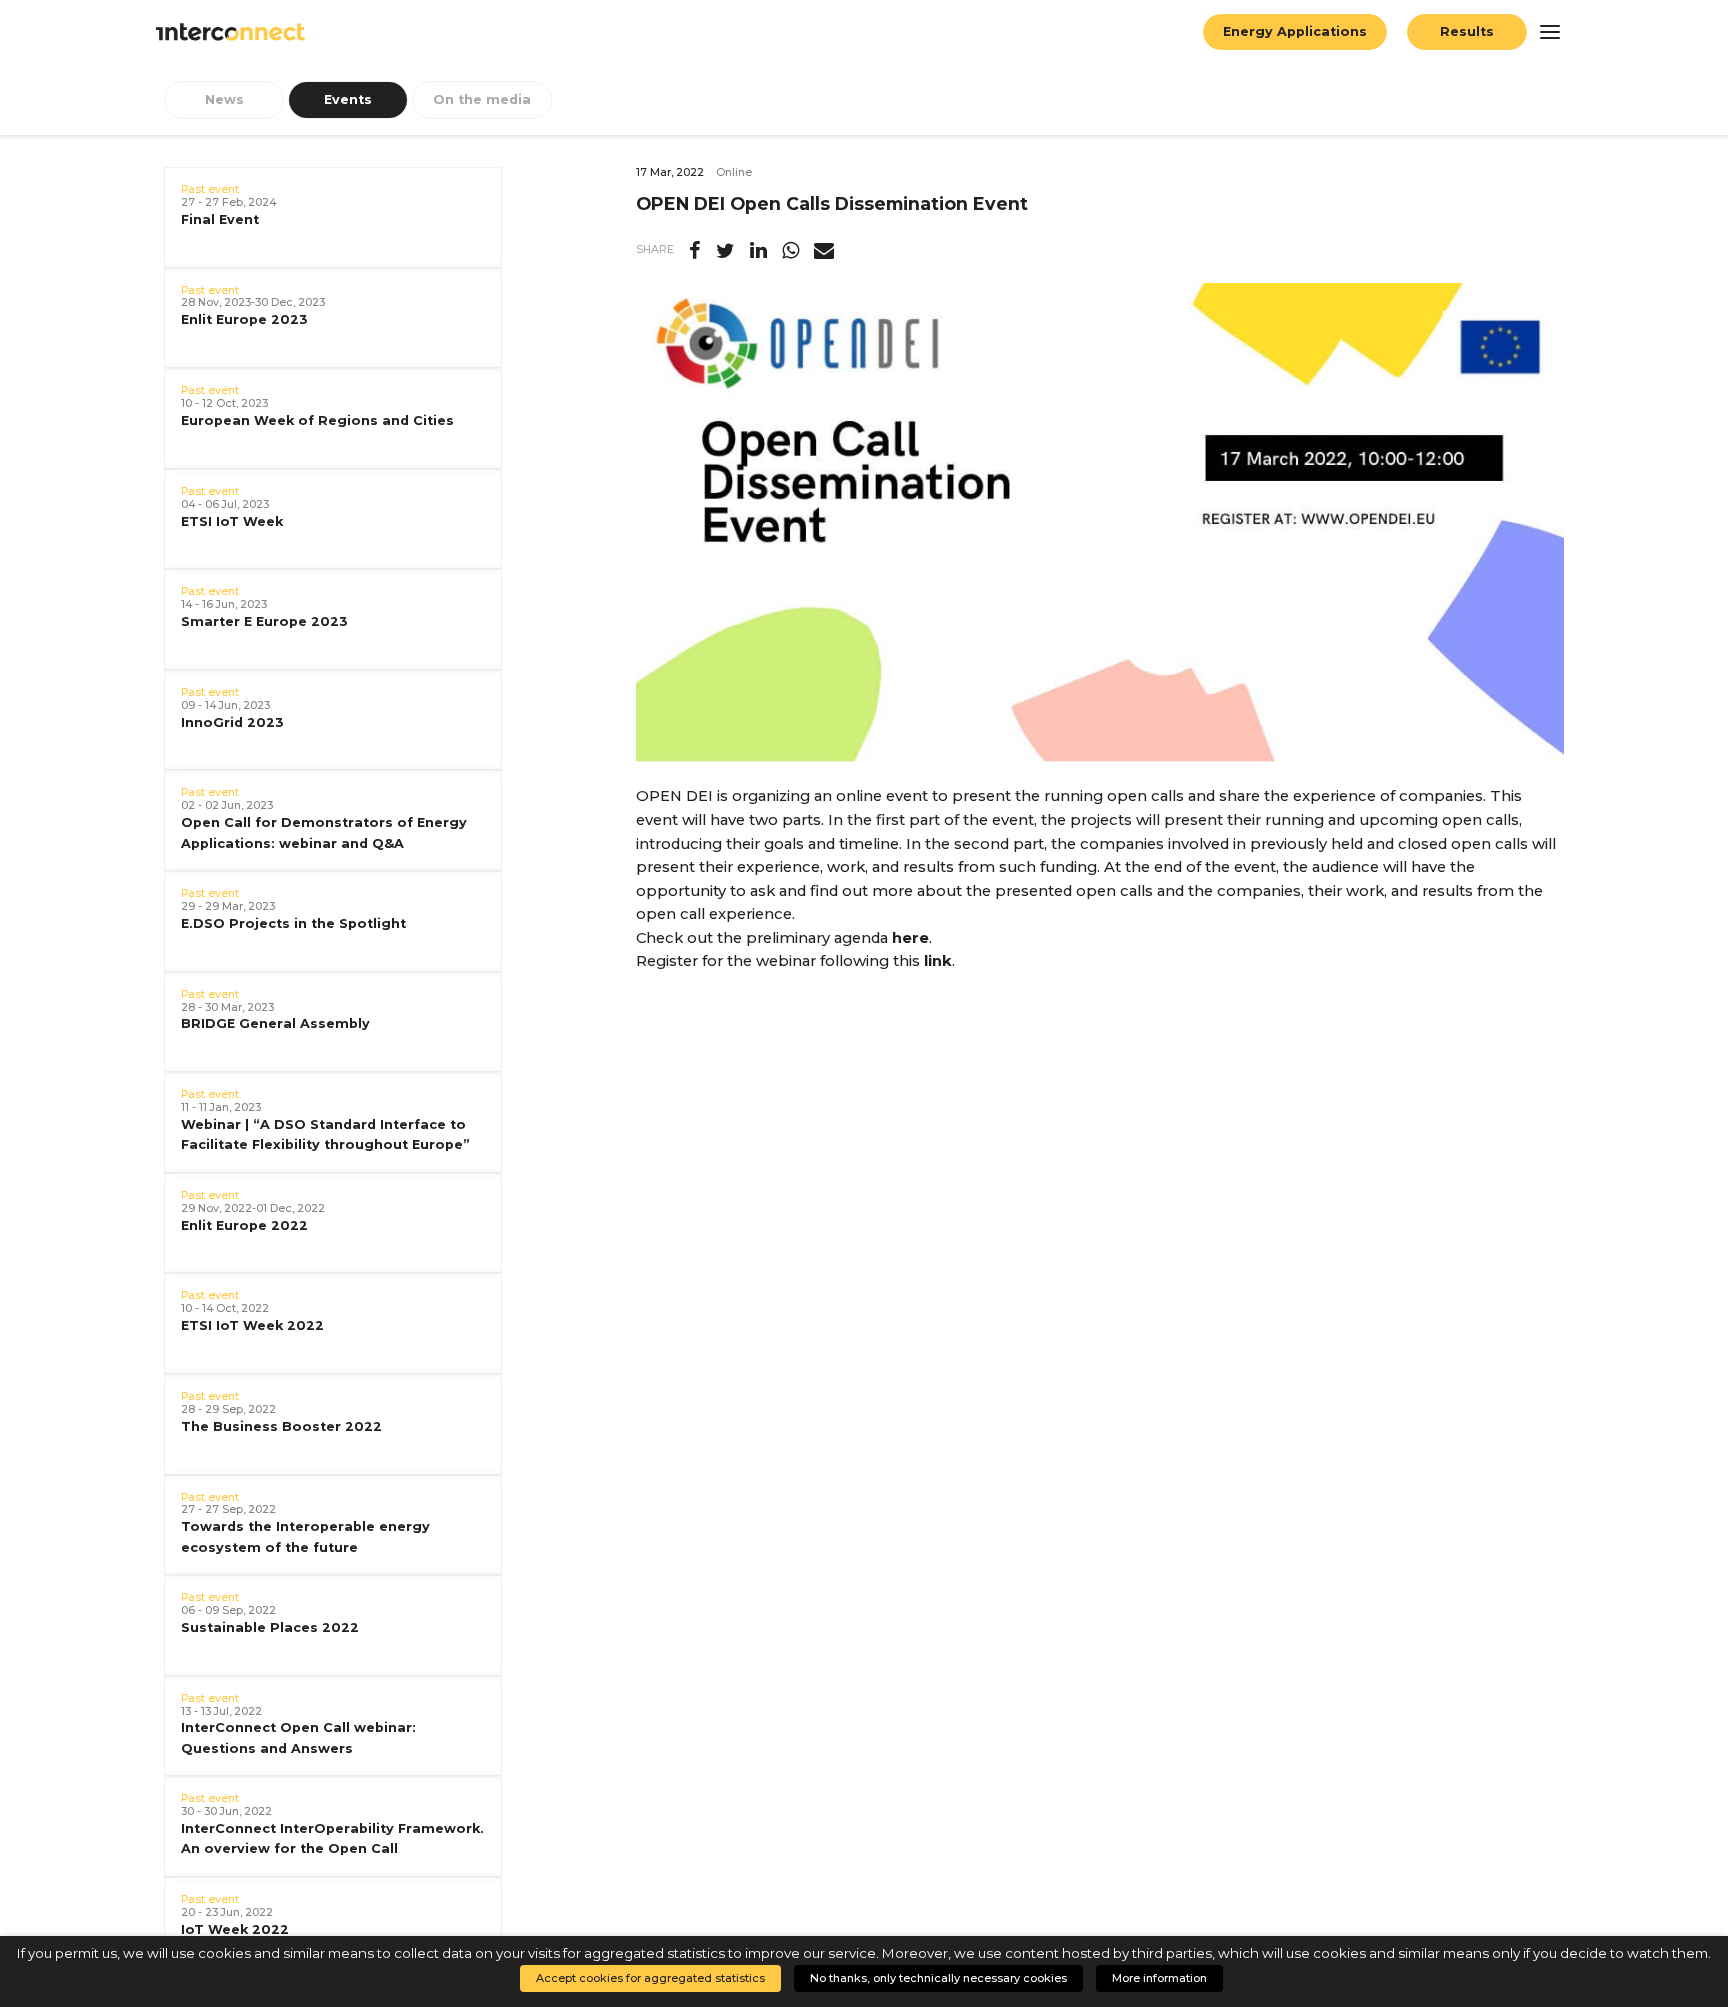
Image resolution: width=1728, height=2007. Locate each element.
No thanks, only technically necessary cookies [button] (938, 1978)
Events (348, 99)
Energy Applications (1295, 31)
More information (1159, 1978)
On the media (482, 99)
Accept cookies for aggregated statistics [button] (650, 1978)
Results (1467, 31)
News (224, 99)
